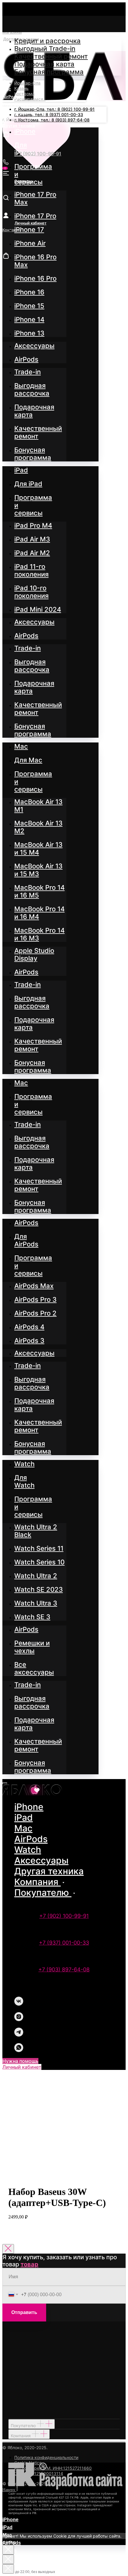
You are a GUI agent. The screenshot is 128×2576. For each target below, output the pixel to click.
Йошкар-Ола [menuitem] (27, 83)
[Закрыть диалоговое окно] (8, 2249)
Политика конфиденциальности (46, 2457)
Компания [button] (38, 1882)
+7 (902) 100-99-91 (64, 1916)
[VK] (19, 2004)
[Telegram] (19, 2035)
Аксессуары (41, 1860)
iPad (24, 1817)
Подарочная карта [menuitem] (44, 64)
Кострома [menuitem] (24, 94)
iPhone (29, 1807)
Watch (28, 1850)
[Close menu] (5, 1783)
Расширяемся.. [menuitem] (30, 99)
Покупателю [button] (43, 1892)
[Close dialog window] (8, 2550)
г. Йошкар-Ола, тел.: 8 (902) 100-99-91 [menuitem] (54, 109)
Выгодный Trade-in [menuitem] (45, 49)
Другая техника (49, 1871)
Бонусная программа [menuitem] (49, 72)
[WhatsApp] (19, 2050)
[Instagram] (19, 2019)
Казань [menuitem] (21, 88)
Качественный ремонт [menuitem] (51, 56)
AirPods (31, 1839)
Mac (23, 1828)
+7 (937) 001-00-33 (64, 1943)
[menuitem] (25, 131)
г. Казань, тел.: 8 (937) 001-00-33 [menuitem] (49, 114)
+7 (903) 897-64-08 (64, 1969)
